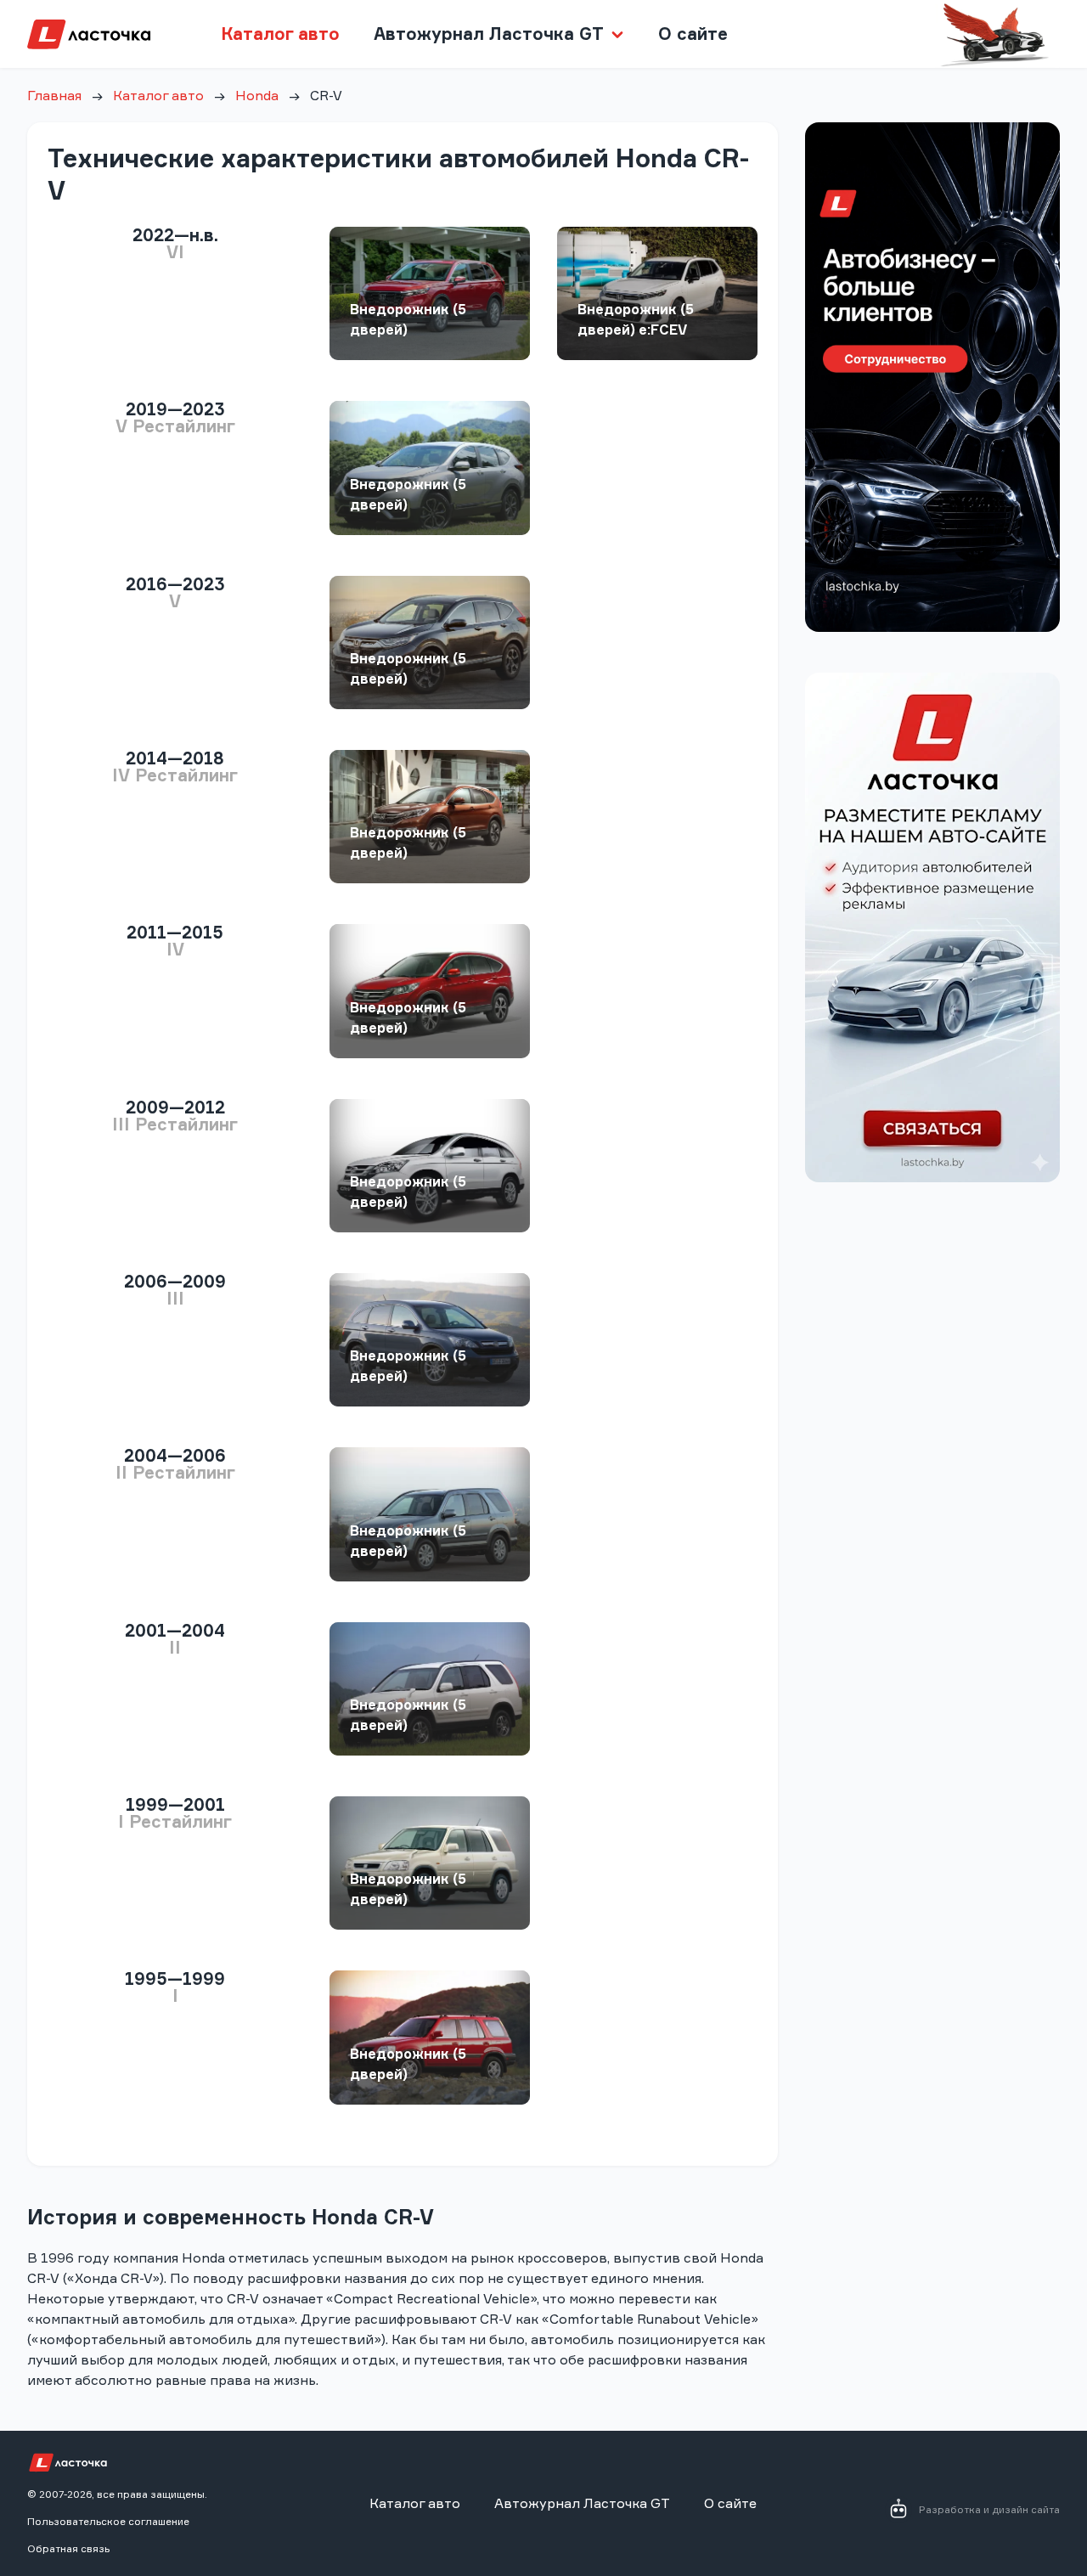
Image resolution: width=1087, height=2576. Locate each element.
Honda (257, 95)
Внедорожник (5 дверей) (408, 319)
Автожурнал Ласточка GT (582, 2503)
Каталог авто (280, 34)
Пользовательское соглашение (108, 2521)
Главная (54, 95)
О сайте (693, 34)
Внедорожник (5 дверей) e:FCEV (636, 319)
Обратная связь (68, 2548)
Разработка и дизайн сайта (989, 2509)
